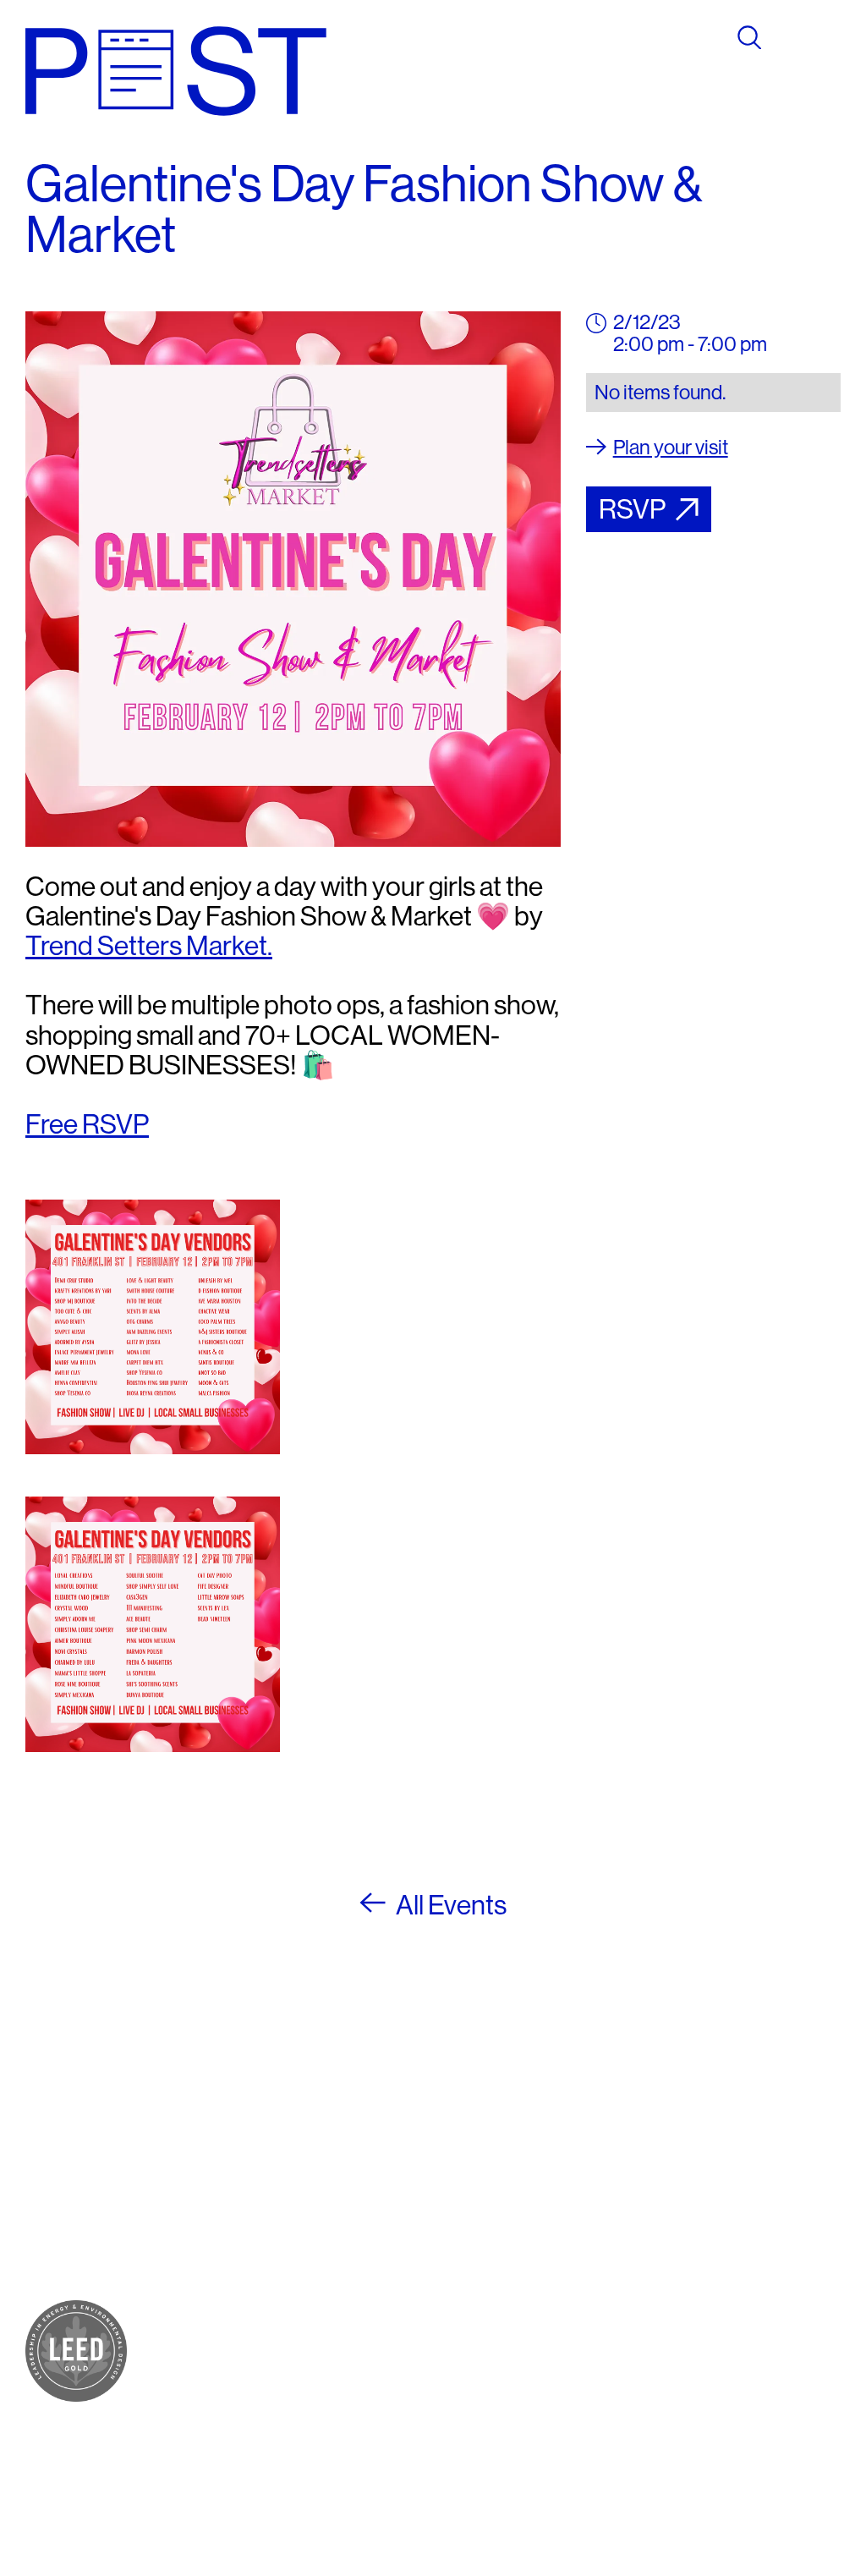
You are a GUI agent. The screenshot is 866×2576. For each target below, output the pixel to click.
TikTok (501, 2181)
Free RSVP (87, 1124)
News (186, 2361)
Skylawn (197, 2242)
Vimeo (499, 2202)
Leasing (195, 2398)
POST (187, 2120)
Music (186, 2222)
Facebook (515, 2120)
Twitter (502, 2161)
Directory (200, 2320)
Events (190, 2340)
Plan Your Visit (200, 2290)
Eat (175, 2161)
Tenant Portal (502, 2249)
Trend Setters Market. (149, 946)
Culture (192, 2181)
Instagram (514, 2141)
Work (184, 2202)
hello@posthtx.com (378, 2181)
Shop (184, 2141)
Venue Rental (189, 2428)
